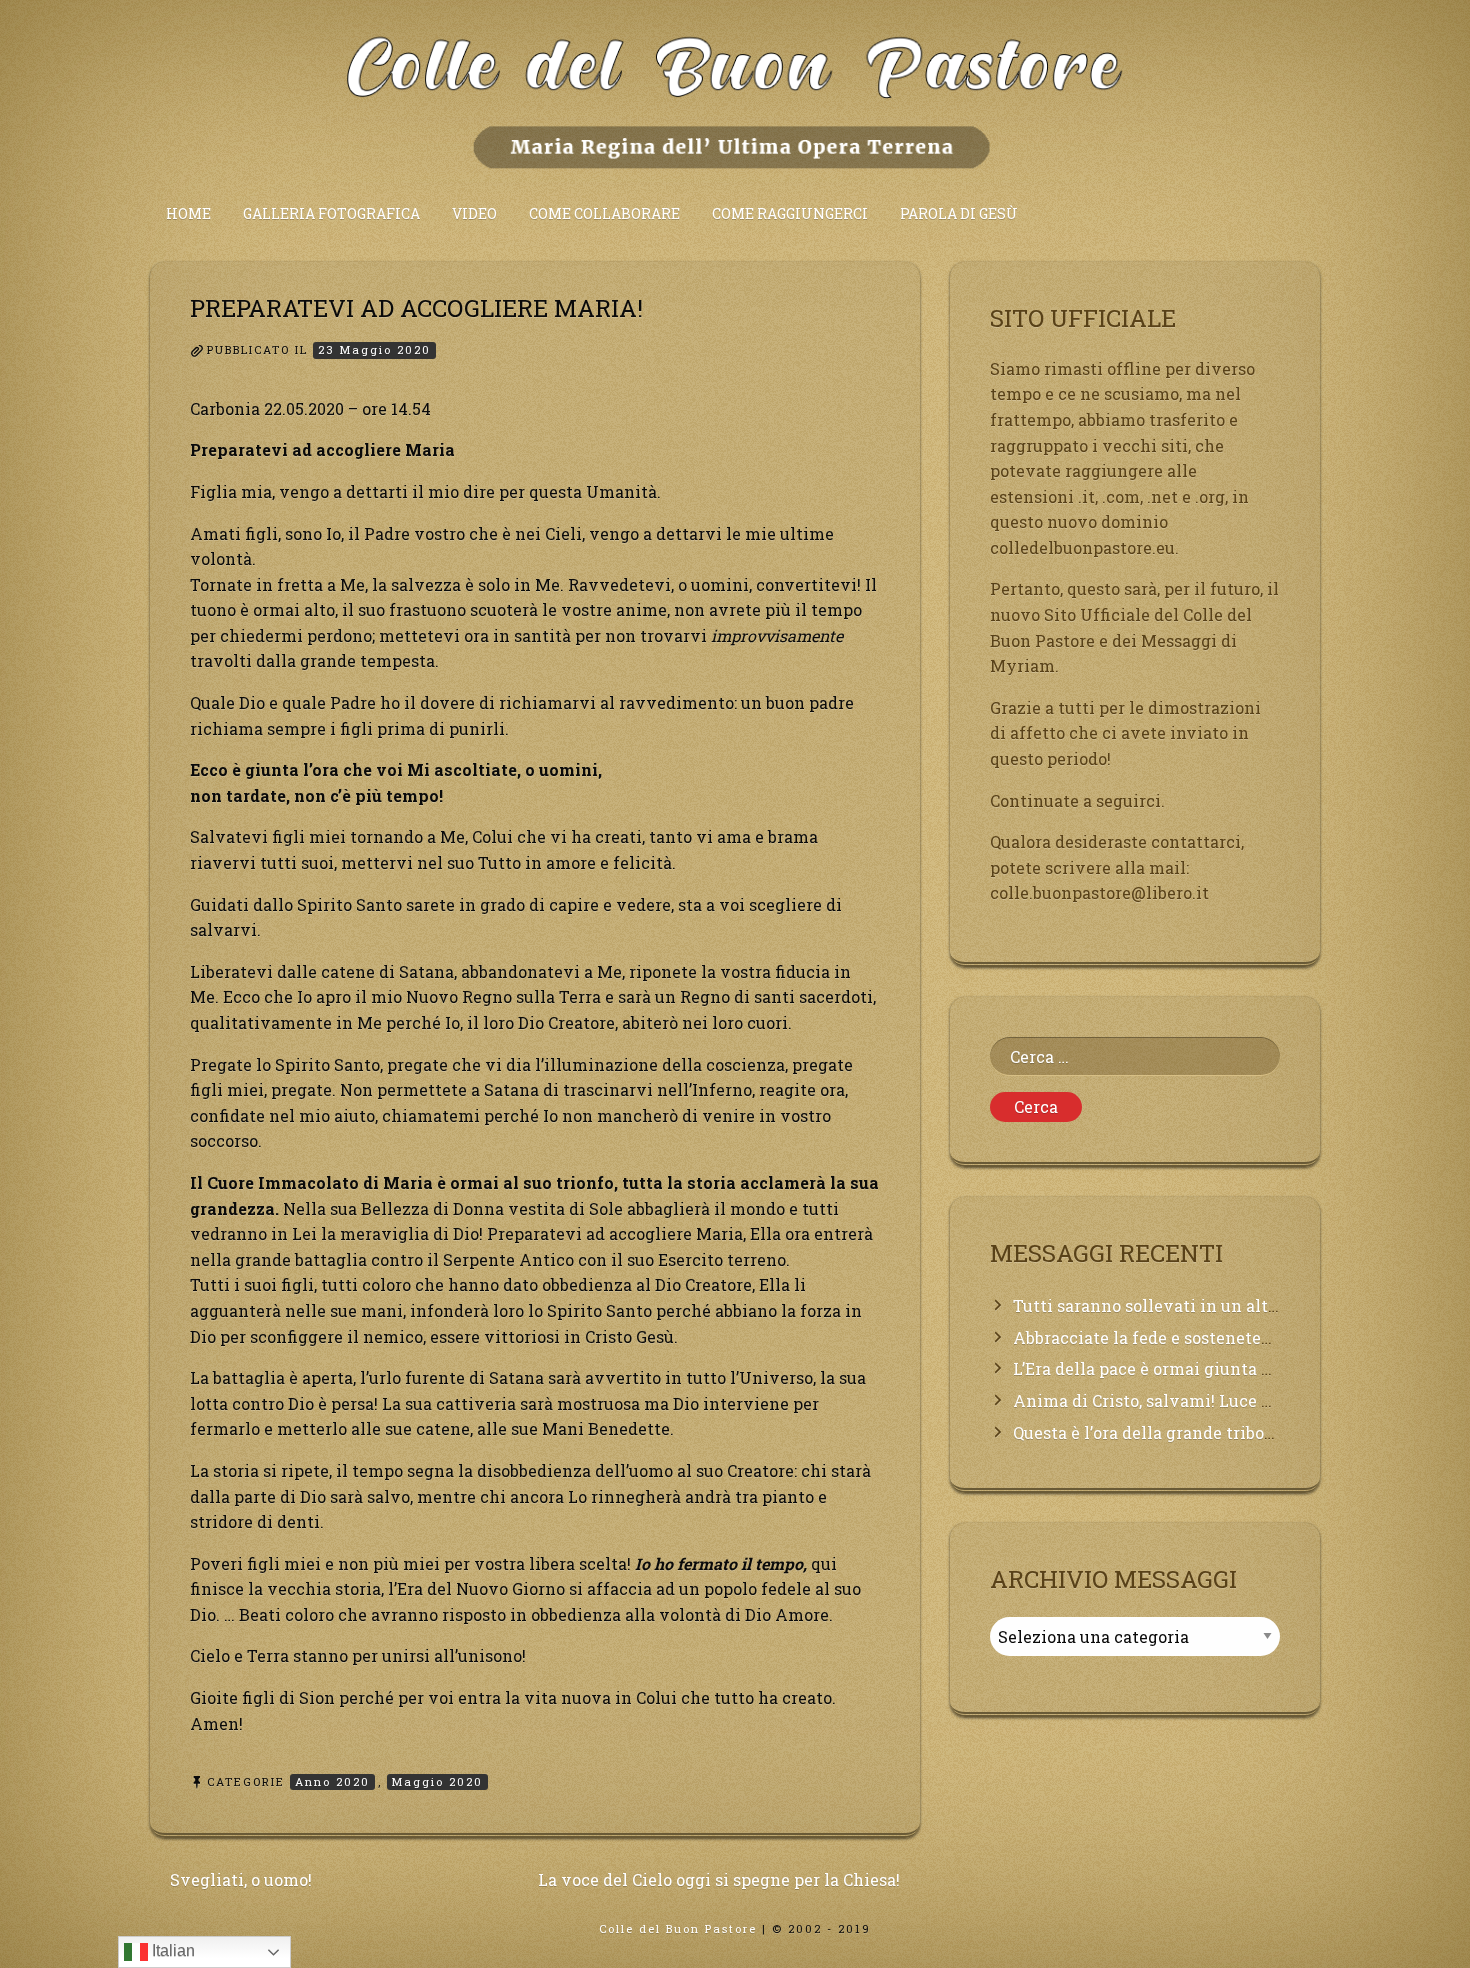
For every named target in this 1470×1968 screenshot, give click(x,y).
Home (188, 213)
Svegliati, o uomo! (241, 1879)
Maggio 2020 (437, 1781)
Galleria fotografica (331, 213)
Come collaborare (604, 213)
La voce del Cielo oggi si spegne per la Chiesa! (719, 1879)
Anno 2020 (332, 1781)
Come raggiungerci (790, 213)
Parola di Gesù (959, 213)
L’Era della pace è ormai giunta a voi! (1158, 1368)
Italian (171, 1950)
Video (474, 213)
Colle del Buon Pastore (678, 1928)
